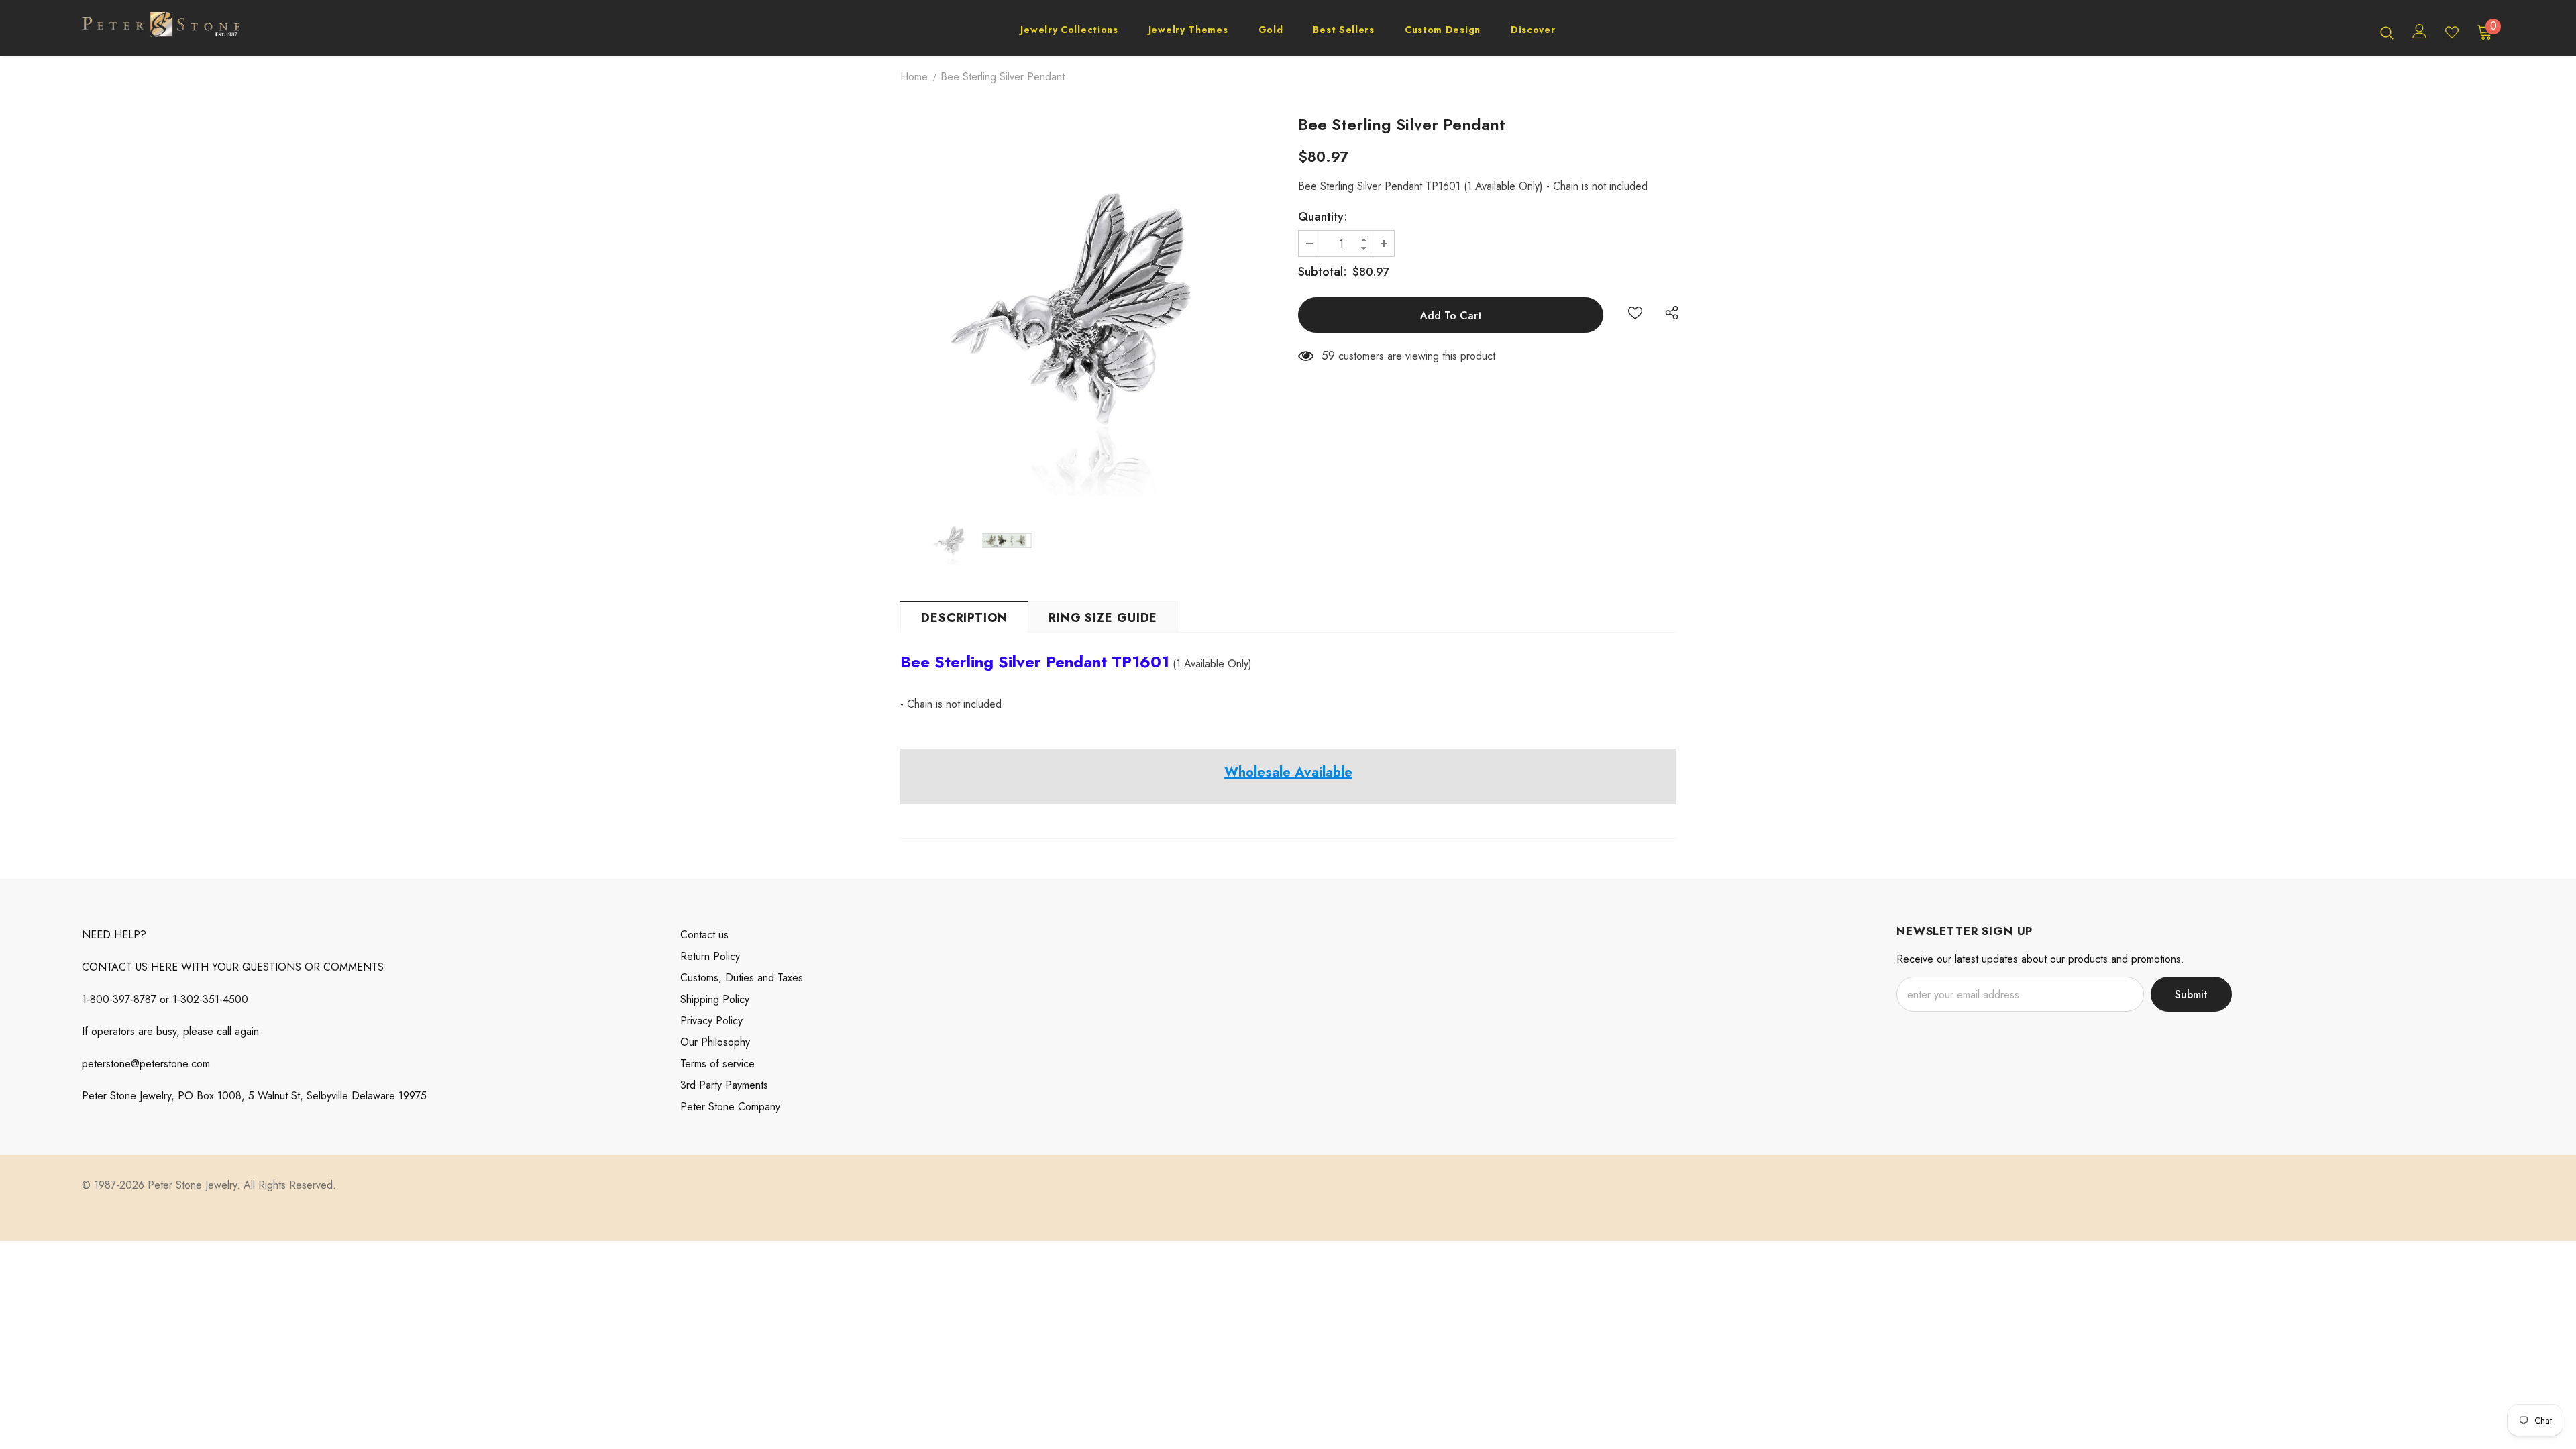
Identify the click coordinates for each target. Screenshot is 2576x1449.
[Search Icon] (2387, 32)
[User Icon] (2420, 31)
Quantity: (1323, 217)
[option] (1089, 307)
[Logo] (161, 32)
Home (914, 77)
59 (1328, 356)
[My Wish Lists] (2452, 32)
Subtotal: (1323, 272)
